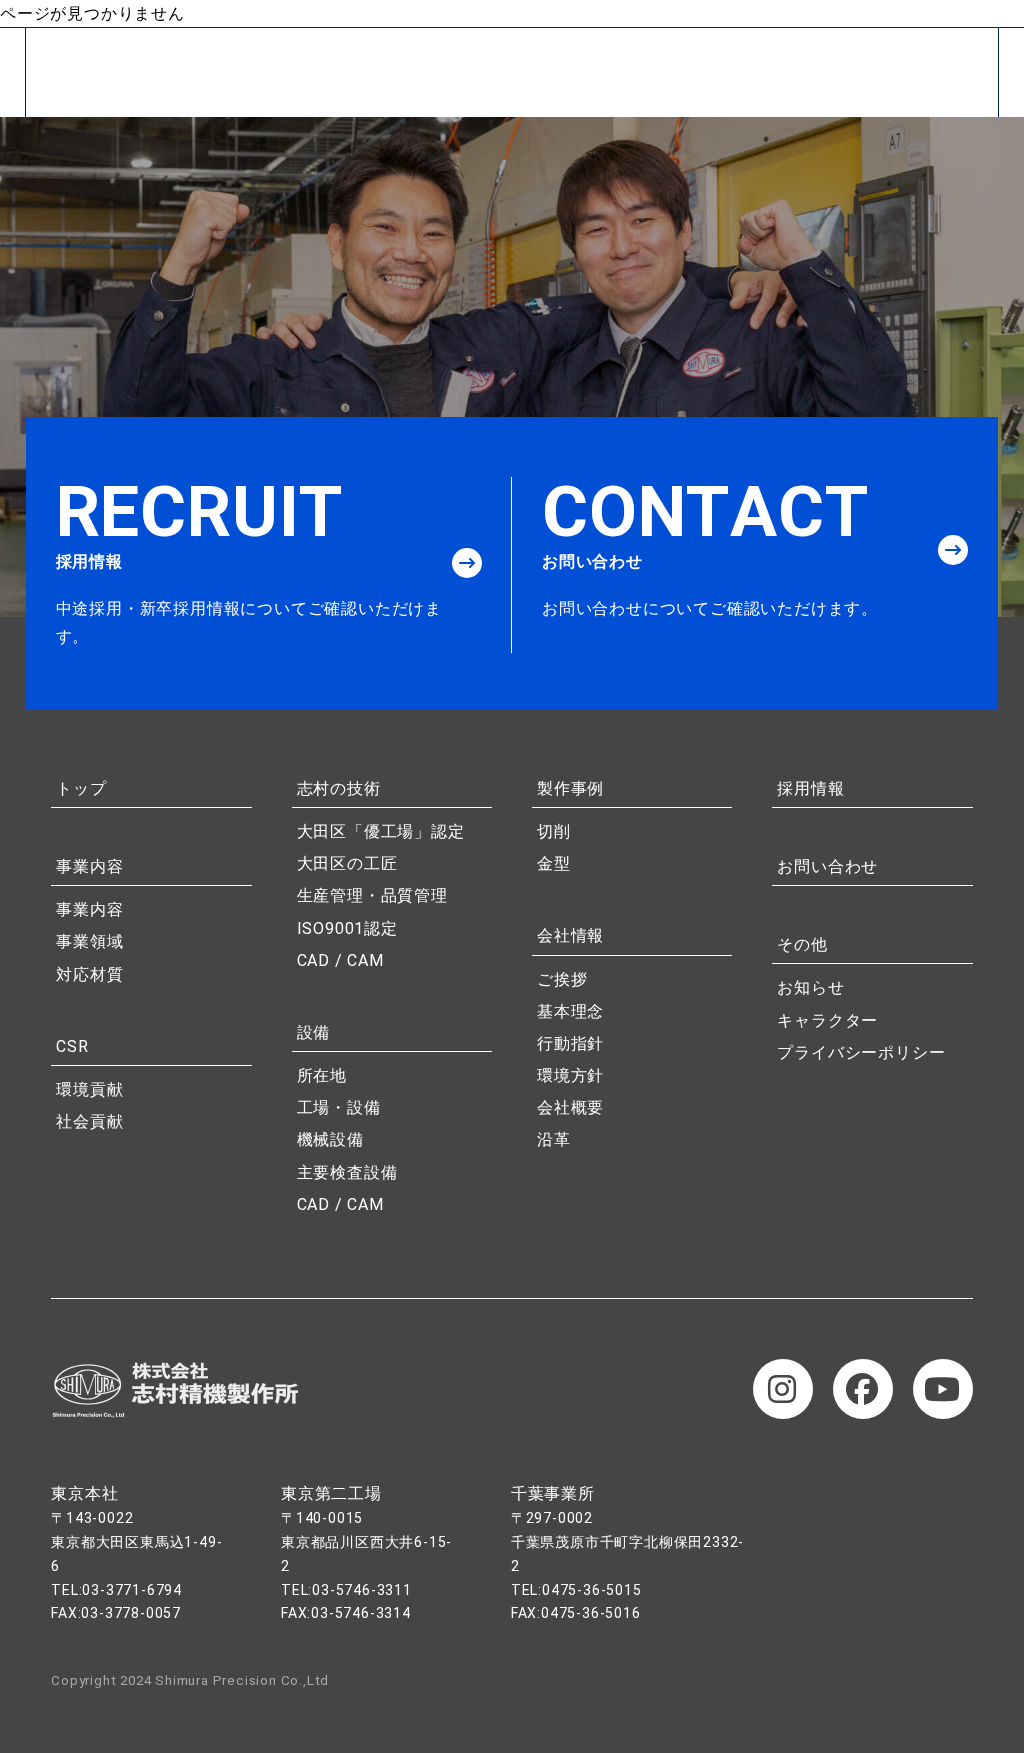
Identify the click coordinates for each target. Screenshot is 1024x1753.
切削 (554, 831)
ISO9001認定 (347, 928)
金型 (554, 863)
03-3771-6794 (132, 1590)
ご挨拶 (562, 979)
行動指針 (570, 1043)
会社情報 (570, 935)
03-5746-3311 (362, 1590)
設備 (314, 1032)
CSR (72, 1046)
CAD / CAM (340, 960)
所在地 (322, 1075)
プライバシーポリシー (861, 1052)
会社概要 (570, 1107)
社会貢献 (89, 1121)
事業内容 (89, 866)
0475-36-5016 (591, 1613)
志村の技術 (339, 788)
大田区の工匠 (347, 863)
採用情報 (810, 788)
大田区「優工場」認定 (381, 831)
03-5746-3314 (361, 1613)
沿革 (554, 1139)
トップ (81, 788)
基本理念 (570, 1011)
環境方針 (570, 1075)
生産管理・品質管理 (372, 895)
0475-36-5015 (592, 1590)
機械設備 (330, 1139)
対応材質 (89, 974)
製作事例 (570, 788)
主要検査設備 (347, 1172)
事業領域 (89, 941)
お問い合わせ (827, 866)
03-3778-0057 (131, 1613)
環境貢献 (89, 1089)
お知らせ (810, 987)
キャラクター (827, 1020)
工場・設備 (339, 1107)
